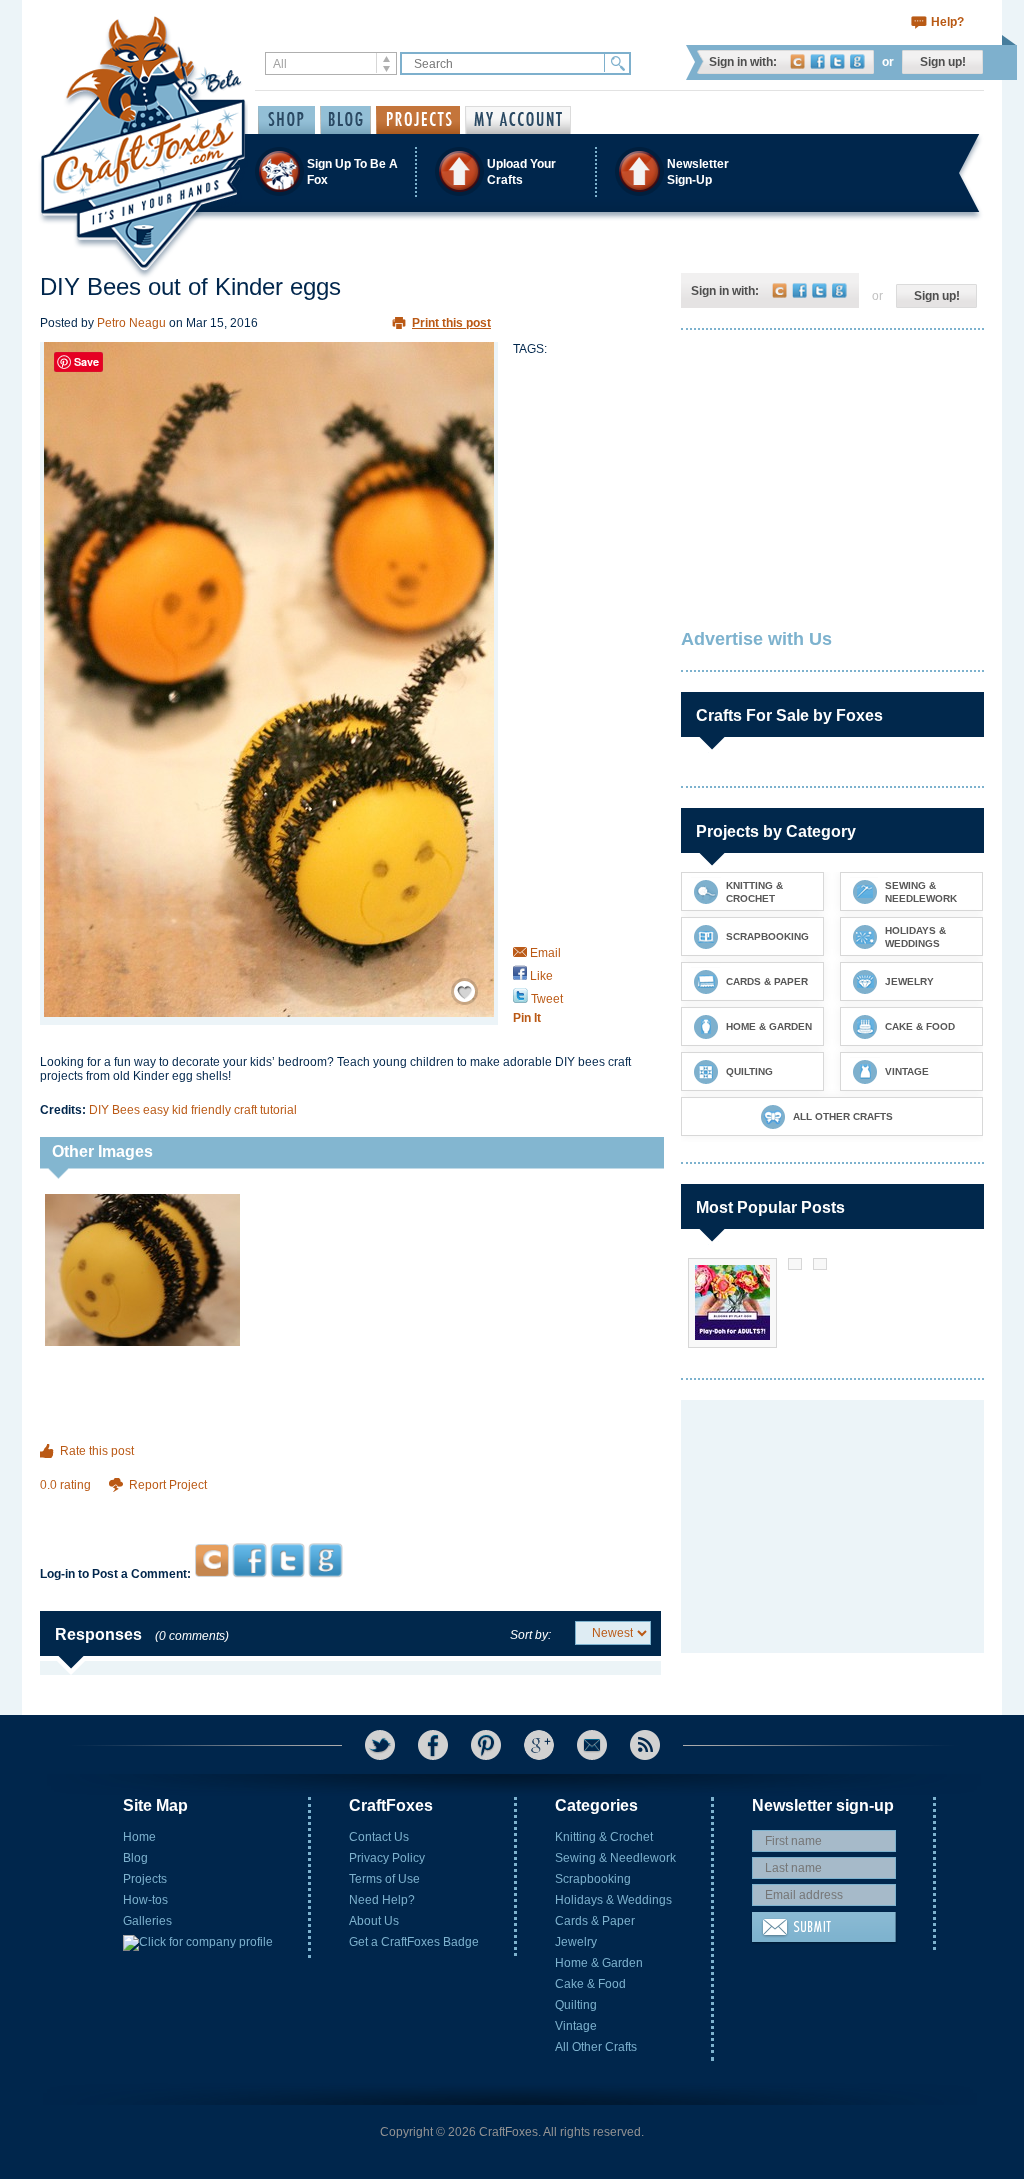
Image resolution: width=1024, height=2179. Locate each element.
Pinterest (486, 1745)
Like (540, 976)
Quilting (576, 2005)
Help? (947, 22)
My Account (518, 120)
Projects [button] (418, 120)
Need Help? (382, 1900)
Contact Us (379, 1837)
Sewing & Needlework (615, 1858)
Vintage (576, 2026)
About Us (374, 1921)
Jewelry (576, 1942)
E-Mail (592, 1745)
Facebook (817, 61)
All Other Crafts (596, 2047)
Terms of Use (384, 1879)
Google (857, 61)
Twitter (837, 61)
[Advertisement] (350, 1504)
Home (139, 1837)
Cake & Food (590, 1984)
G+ (539, 1745)
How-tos (145, 1900)
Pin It (527, 1018)
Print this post (451, 323)
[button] (511, 171)
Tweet (545, 999)
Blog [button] (345, 120)
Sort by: (530, 1635)
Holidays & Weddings (613, 1900)
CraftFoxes (797, 61)
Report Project (168, 1485)
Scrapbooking (593, 1879)
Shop (286, 120)
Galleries (147, 1921)
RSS (645, 1745)
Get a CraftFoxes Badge (414, 1942)
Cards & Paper (595, 1921)
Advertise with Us (756, 639)
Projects (145, 1879)
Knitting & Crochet (604, 1837)
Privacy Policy (387, 1858)
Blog (135, 1858)
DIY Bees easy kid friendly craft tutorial (193, 1110)
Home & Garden (599, 1963)
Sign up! (943, 62)
